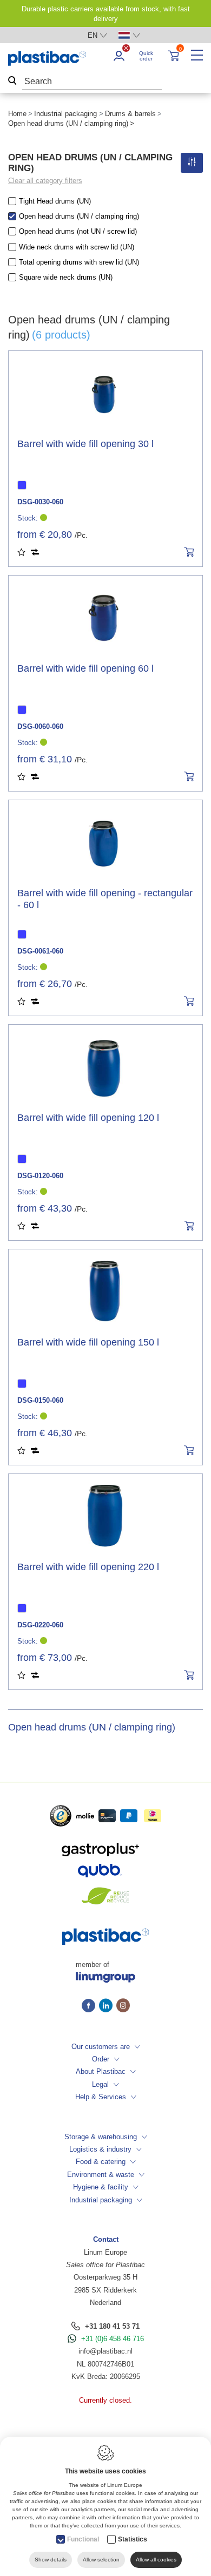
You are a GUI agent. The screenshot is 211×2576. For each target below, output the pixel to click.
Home (17, 114)
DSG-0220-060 (40, 1625)
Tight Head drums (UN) (55, 201)
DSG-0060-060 (40, 726)
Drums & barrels (130, 114)
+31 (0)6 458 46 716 (113, 2339)
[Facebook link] (90, 2006)
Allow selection (101, 2560)
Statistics (133, 2539)
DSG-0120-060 (40, 1176)
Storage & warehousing (101, 2137)
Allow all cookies (156, 2560)
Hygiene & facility (101, 2187)
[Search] (12, 82)
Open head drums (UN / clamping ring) (79, 216)
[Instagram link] (123, 2006)
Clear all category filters (45, 181)
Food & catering (101, 2162)
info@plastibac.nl (105, 2351)
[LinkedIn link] (108, 2006)
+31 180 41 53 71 (112, 2326)
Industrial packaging (65, 114)
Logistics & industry (100, 2149)
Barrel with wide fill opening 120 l (88, 1118)
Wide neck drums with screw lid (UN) (77, 247)
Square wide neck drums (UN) (66, 277)
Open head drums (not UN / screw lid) (78, 231)
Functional (83, 2539)
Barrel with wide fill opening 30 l (85, 444)
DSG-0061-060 (40, 951)
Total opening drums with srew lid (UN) (79, 262)
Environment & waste (101, 2175)
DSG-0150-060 (40, 1400)
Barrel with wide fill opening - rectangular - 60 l (105, 899)
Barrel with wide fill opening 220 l (88, 1567)
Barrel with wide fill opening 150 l (88, 1342)
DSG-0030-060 (40, 502)
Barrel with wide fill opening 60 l (85, 668)
